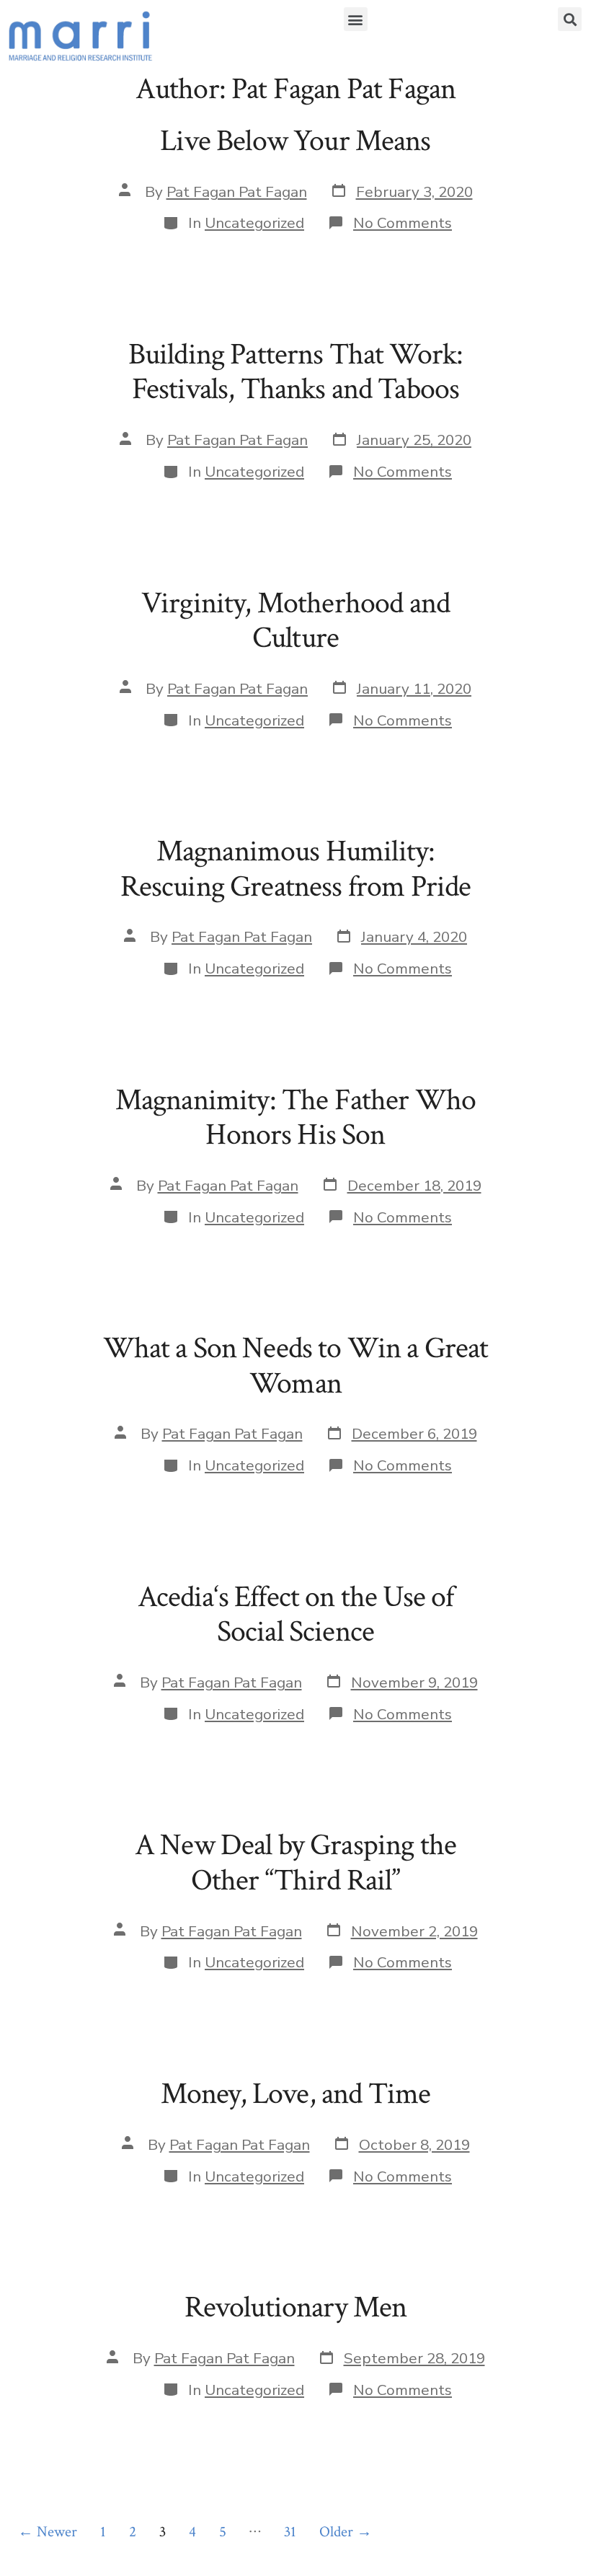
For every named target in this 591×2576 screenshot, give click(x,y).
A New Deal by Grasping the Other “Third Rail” (295, 1862)
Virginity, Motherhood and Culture (295, 621)
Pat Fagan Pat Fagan (237, 192)
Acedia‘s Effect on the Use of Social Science (296, 1614)
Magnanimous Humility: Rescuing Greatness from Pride (296, 869)
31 (290, 2532)
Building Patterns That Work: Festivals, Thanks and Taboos (295, 372)
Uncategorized (254, 223)
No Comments (403, 223)
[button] (356, 19)
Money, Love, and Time (295, 2094)
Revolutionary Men (296, 2307)
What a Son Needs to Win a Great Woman (296, 1366)
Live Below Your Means (295, 141)
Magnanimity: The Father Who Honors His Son (295, 1117)
